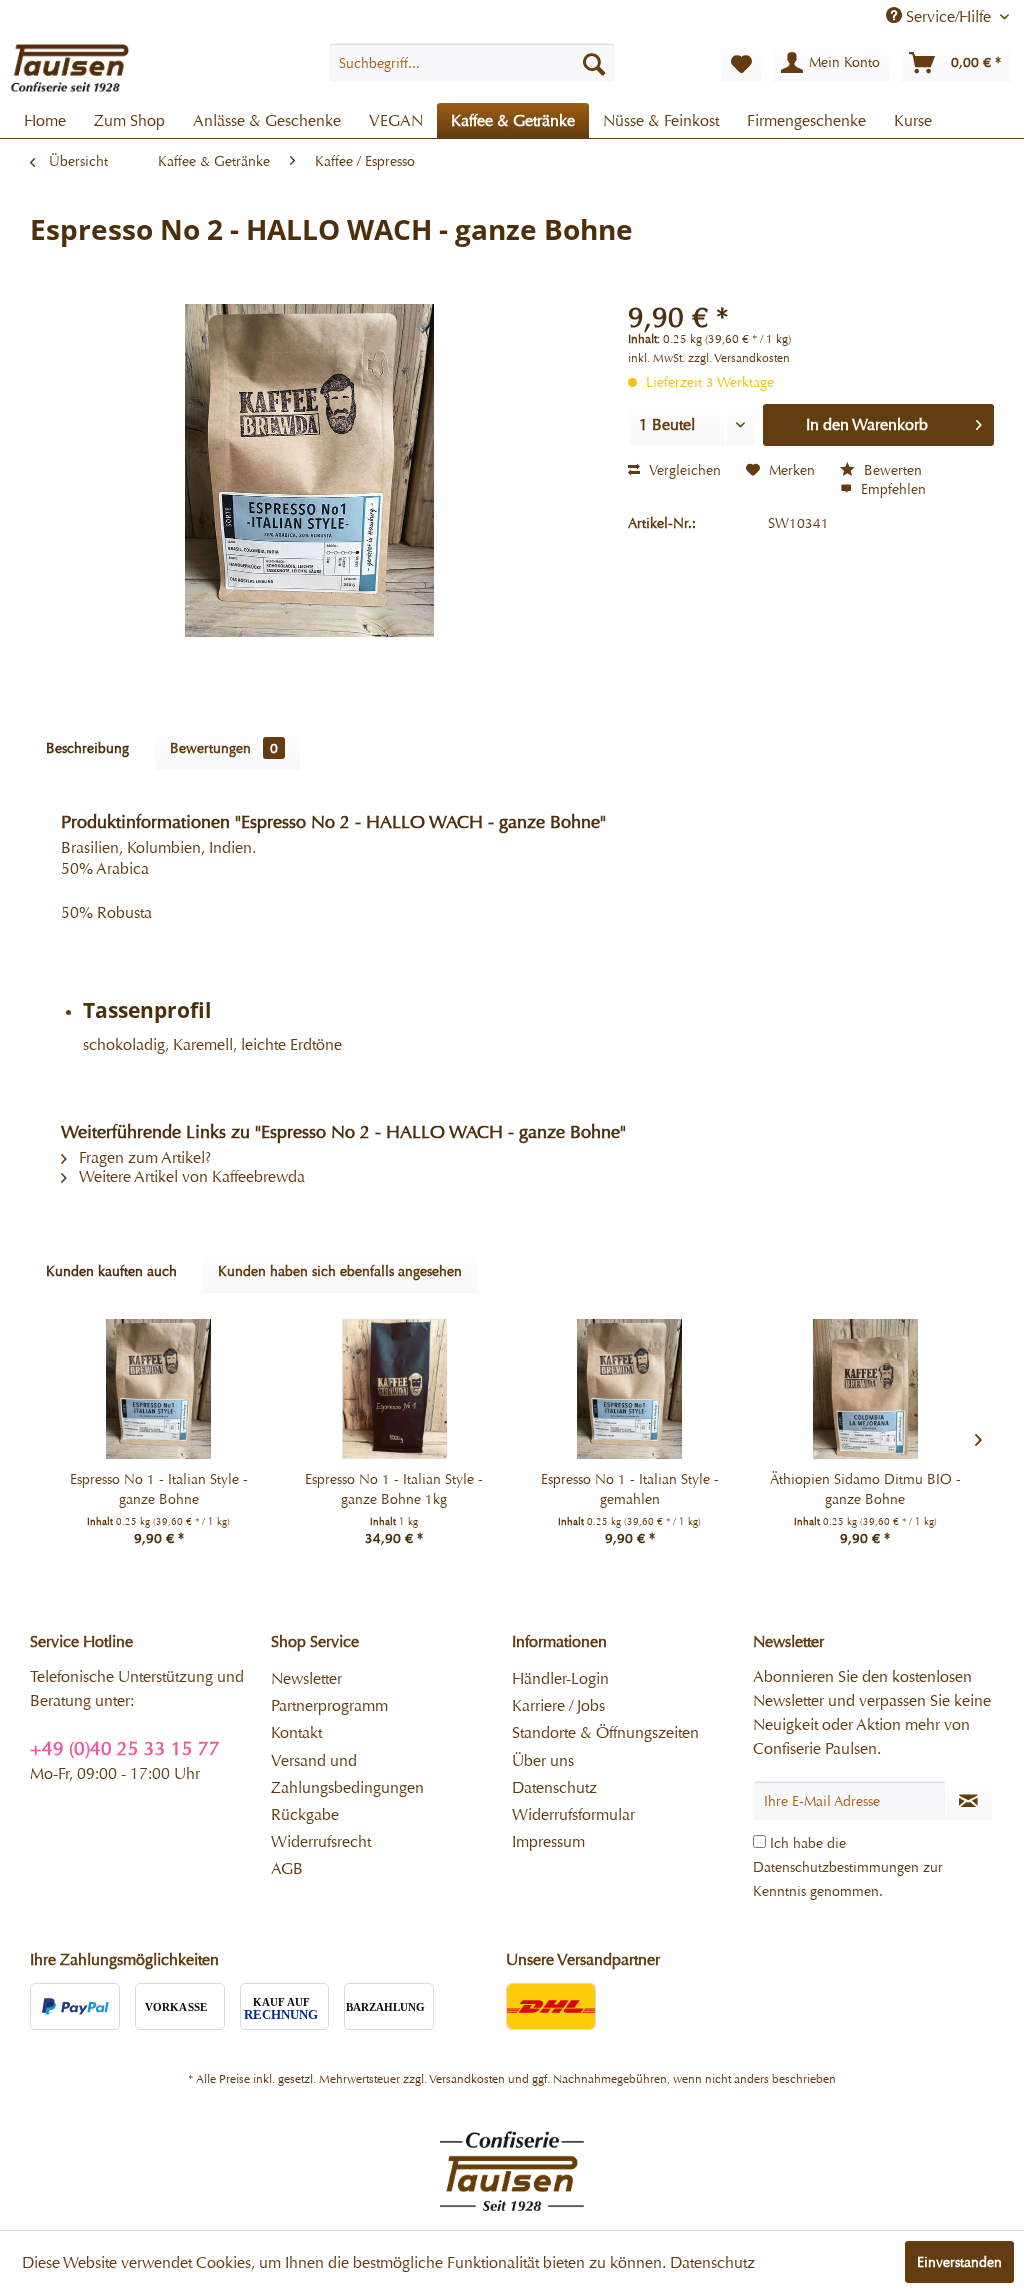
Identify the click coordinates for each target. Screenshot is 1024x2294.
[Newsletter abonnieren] (969, 1801)
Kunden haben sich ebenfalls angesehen (340, 1271)
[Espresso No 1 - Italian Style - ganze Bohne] (159, 1389)
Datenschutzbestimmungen (836, 1867)
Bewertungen (224, 748)
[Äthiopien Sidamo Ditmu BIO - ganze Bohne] (866, 1389)
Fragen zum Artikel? (143, 1157)
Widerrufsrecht (321, 1841)
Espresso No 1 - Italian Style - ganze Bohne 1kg (394, 1489)
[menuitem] (472, 63)
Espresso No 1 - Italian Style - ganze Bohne (159, 1489)
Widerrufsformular (573, 1814)
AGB (287, 1868)
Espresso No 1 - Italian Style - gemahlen (630, 1489)
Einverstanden (959, 2262)
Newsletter (306, 1678)
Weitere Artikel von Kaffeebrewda (190, 1176)
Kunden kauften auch (111, 1271)
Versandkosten (467, 2079)
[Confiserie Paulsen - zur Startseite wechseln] (70, 68)
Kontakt (296, 1732)
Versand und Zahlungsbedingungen (347, 1774)
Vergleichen (683, 470)
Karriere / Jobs (558, 1705)
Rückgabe (305, 1814)
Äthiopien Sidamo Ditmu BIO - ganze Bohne (865, 1489)
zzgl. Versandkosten (739, 358)
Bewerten (891, 470)
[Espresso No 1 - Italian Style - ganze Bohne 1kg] (395, 1389)
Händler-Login (560, 1678)
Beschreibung (87, 748)
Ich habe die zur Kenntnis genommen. (848, 1867)
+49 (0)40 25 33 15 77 (125, 1748)
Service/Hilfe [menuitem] (948, 16)
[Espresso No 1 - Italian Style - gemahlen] (630, 1389)
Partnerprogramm (329, 1705)
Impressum (548, 1841)
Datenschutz (554, 1787)
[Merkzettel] (741, 63)
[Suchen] (594, 63)
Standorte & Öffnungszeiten (605, 1732)
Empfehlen (891, 489)
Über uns (543, 1760)
